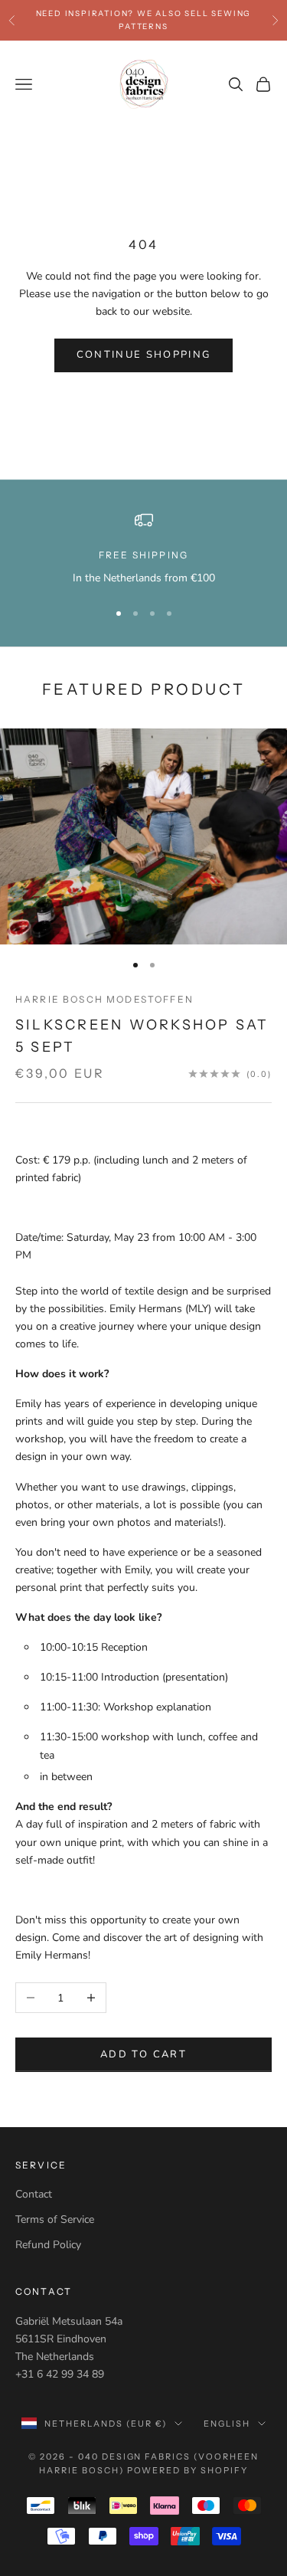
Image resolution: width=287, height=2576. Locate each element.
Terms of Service (55, 2219)
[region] (143, 549)
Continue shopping (144, 355)
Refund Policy (48, 2245)
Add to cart (143, 2054)
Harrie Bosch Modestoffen (104, 999)
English (227, 2424)
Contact (34, 2194)
